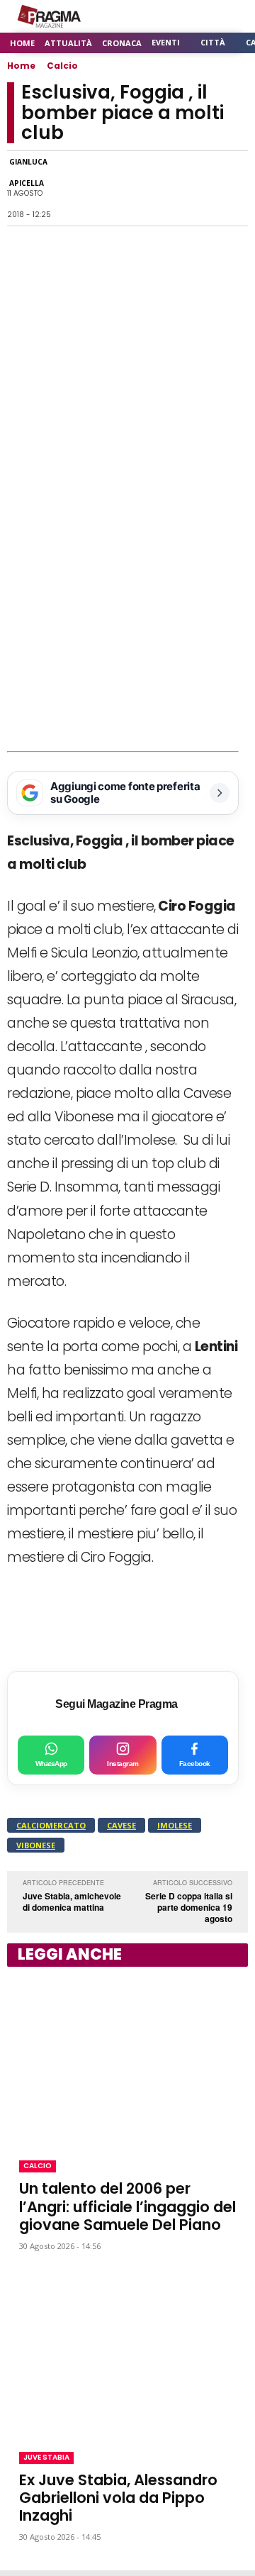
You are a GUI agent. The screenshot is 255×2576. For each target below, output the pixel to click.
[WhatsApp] (102, 189)
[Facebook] (69, 189)
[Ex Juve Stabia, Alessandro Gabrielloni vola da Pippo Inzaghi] (127, 2352)
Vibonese (36, 1845)
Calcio (62, 66)
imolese (175, 1825)
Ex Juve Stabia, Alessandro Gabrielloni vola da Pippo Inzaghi (118, 2498)
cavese (121, 1825)
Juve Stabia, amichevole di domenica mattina (72, 1902)
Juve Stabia (46, 2457)
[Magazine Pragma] (50, 16)
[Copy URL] (200, 189)
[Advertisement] (127, 616)
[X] (135, 189)
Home (21, 66)
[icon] (198, 17)
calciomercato (51, 1825)
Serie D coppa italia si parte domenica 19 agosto (189, 1907)
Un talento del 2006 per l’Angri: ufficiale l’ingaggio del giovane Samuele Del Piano (127, 2206)
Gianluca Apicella (28, 172)
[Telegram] (167, 189)
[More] (233, 189)
